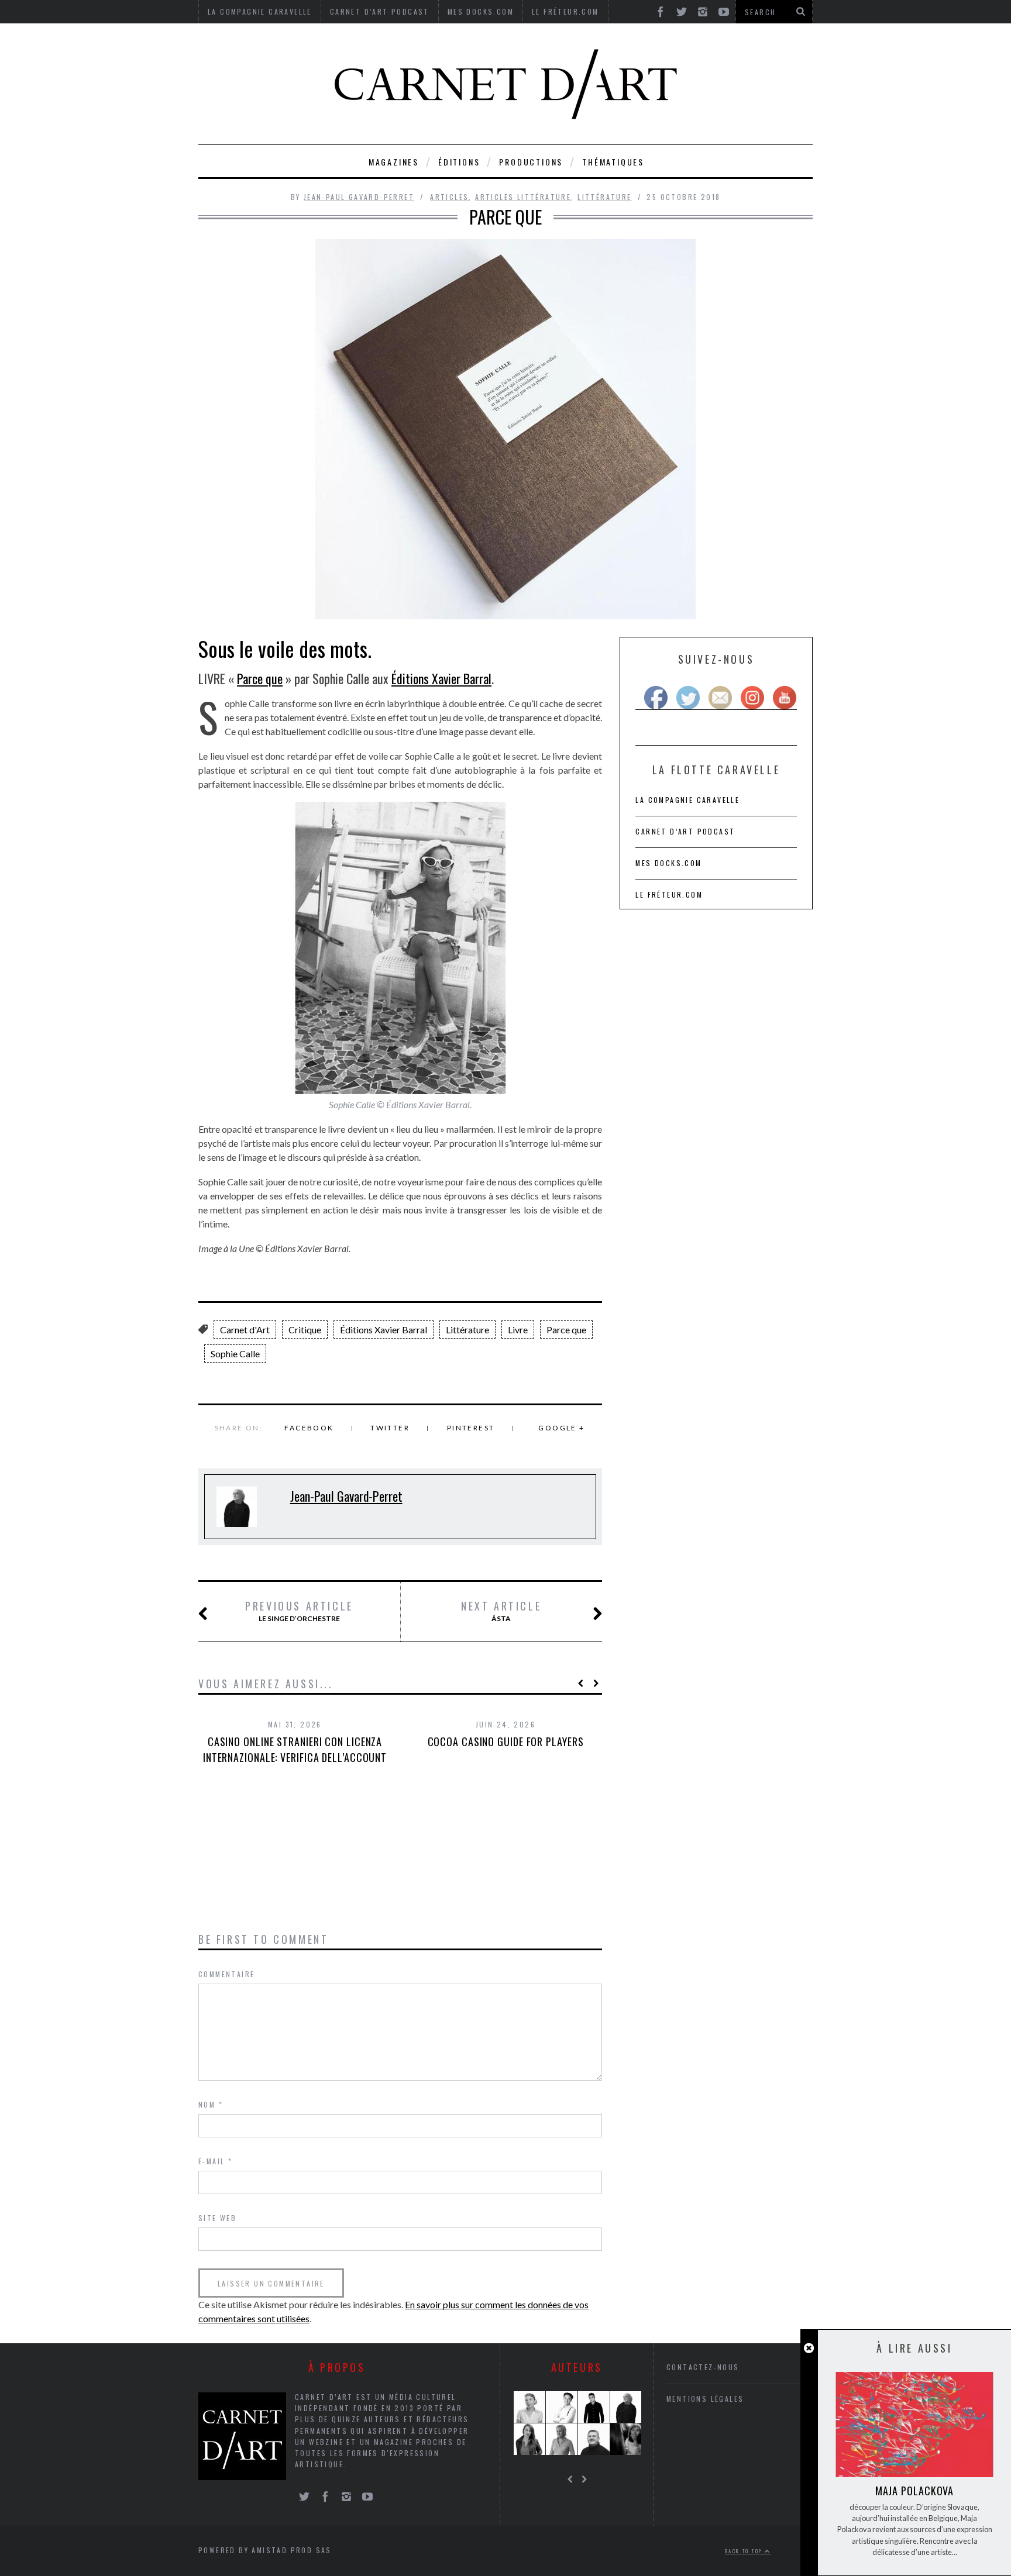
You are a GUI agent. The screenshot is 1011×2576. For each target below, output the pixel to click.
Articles (449, 197)
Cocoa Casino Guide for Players (506, 1742)
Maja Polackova (915, 2491)
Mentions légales (705, 2399)
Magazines (394, 162)
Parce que (260, 678)
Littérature (604, 197)
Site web (217, 2218)
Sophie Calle (235, 1353)
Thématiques (613, 162)
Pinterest (471, 1428)
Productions (531, 162)
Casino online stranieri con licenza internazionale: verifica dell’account (295, 1749)
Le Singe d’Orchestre (299, 1611)
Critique (305, 1330)
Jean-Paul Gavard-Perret (359, 197)
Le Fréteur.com (669, 894)
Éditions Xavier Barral (441, 678)
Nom (211, 2104)
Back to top (745, 2551)
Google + (561, 1428)
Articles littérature (523, 197)
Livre (518, 1330)
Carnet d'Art (245, 1330)
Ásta (501, 1611)
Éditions (459, 162)
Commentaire (226, 1974)
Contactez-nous (703, 2367)
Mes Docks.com (668, 863)
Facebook (309, 1428)
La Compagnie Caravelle (687, 800)
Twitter (390, 1428)
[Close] (809, 2348)
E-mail (215, 2161)
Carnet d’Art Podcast (685, 831)
